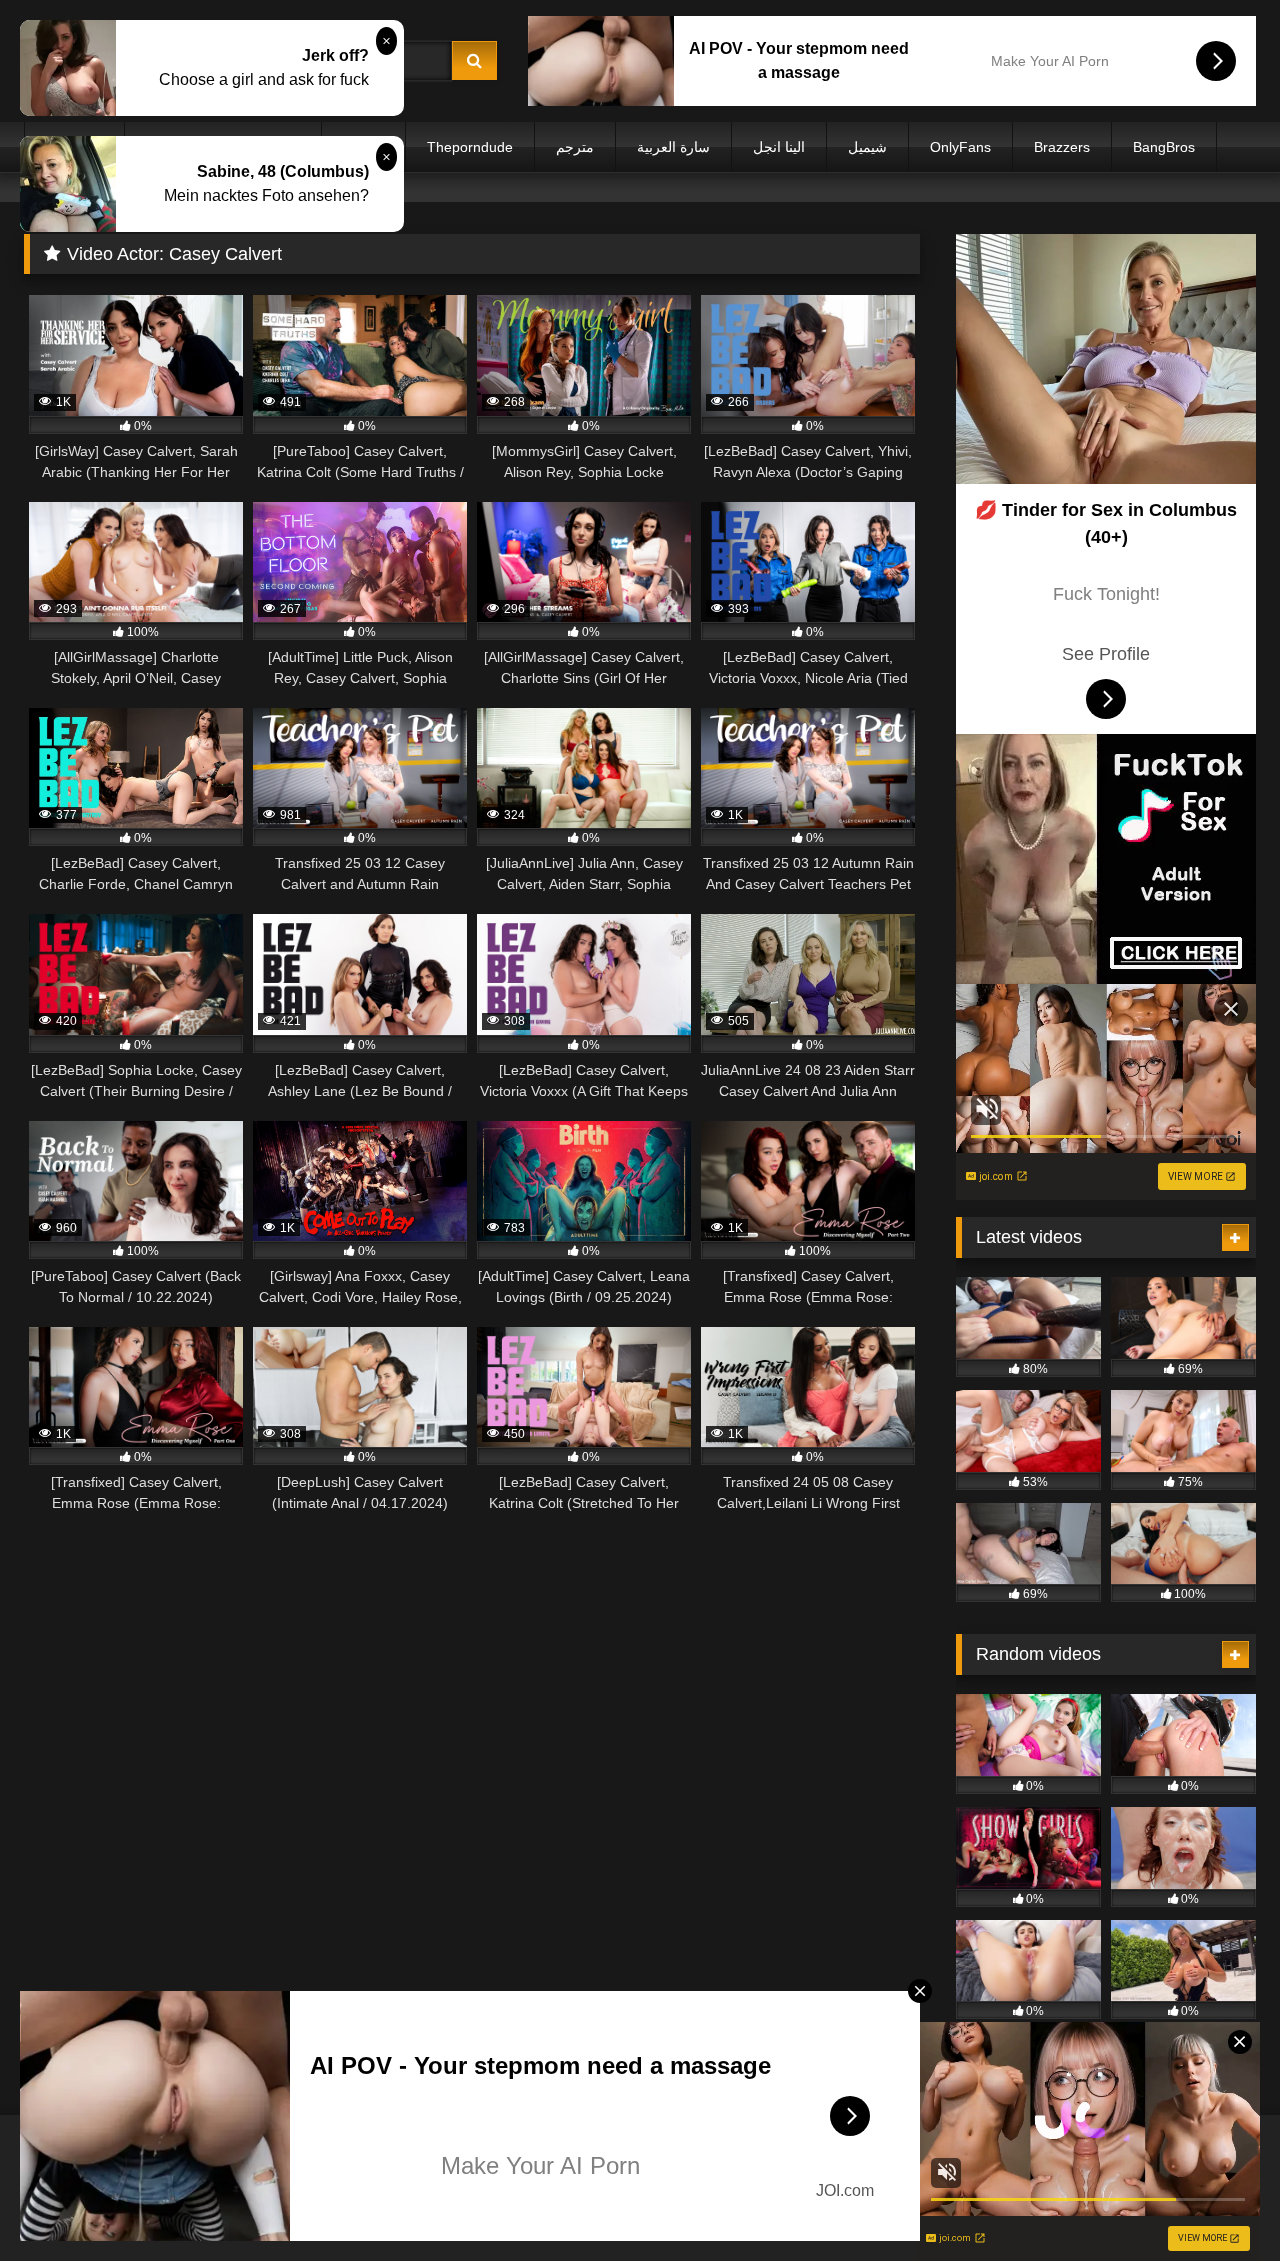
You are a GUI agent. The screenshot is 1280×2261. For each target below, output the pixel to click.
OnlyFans (960, 147)
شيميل (867, 147)
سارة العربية (673, 147)
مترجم (575, 147)
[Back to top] (1218, 2201)
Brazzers (1062, 147)
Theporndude (470, 147)
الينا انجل (779, 147)
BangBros (1164, 147)
